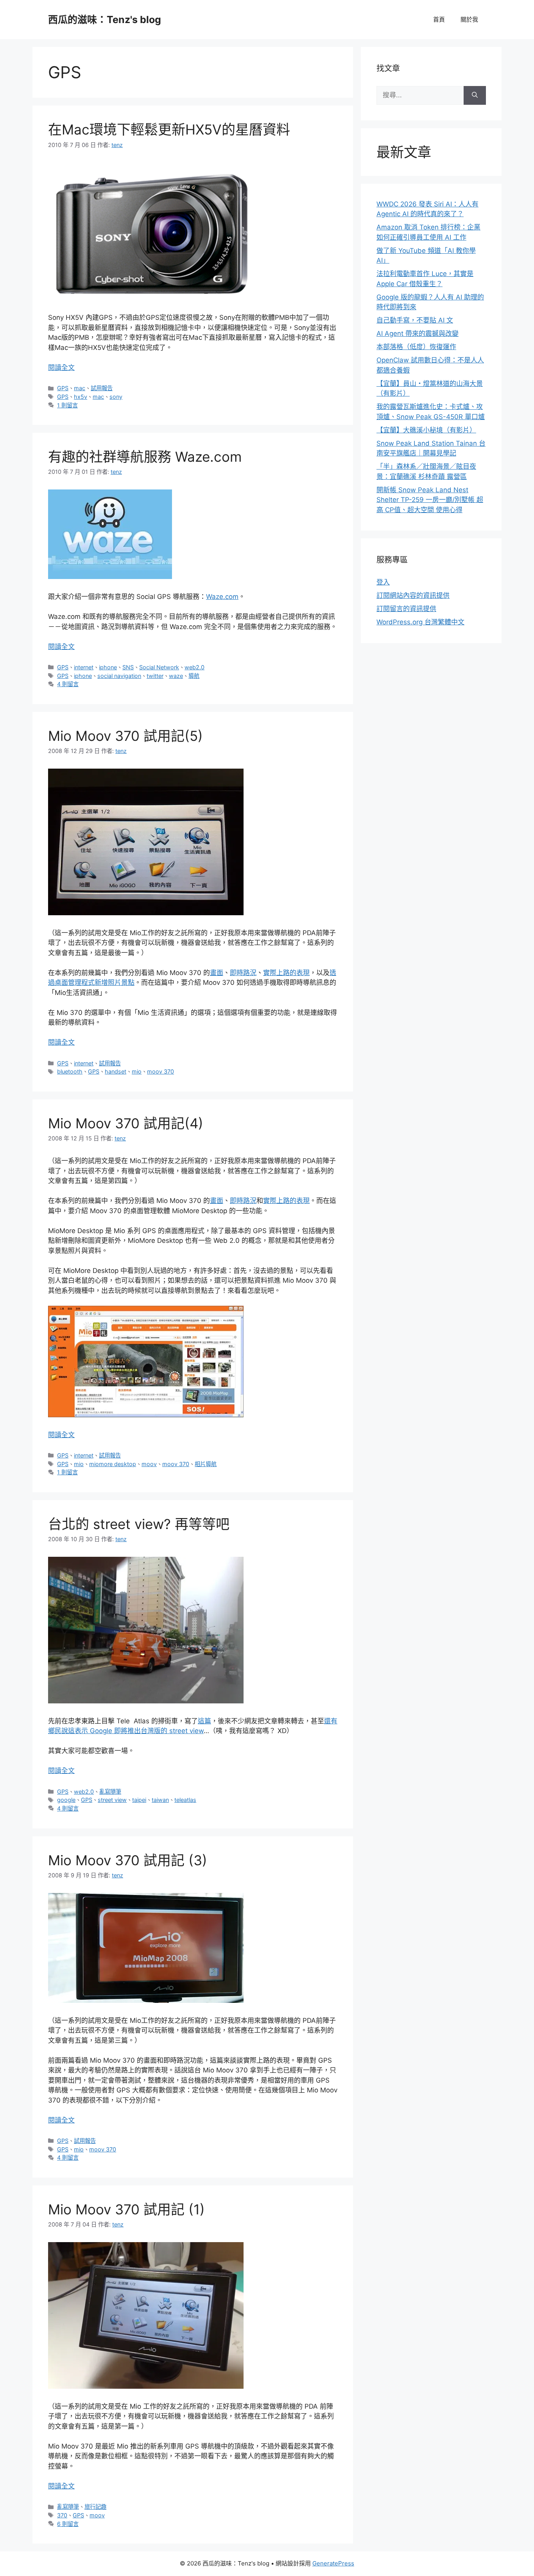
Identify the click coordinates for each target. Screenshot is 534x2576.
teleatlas (185, 1800)
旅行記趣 (95, 2507)
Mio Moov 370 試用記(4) (126, 1123)
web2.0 (194, 667)
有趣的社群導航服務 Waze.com (145, 457)
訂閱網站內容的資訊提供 (413, 595)
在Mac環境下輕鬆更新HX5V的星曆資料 (169, 129)
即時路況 (243, 973)
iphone (108, 667)
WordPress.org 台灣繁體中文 (420, 622)
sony (116, 397)
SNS (128, 667)
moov (149, 1464)
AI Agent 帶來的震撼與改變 (418, 333)
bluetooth (70, 1071)
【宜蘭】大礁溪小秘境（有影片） (426, 430)
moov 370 (160, 1071)
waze (176, 676)
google (66, 1800)
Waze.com (222, 597)
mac (80, 388)
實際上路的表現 (286, 973)
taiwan (160, 1800)
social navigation (119, 676)
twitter (155, 676)
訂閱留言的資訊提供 (406, 609)
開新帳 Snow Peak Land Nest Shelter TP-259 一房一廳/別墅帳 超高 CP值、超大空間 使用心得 (430, 500)
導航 (194, 676)
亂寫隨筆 (110, 1792)
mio (137, 1071)
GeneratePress (333, 2563)
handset (116, 1071)
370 (62, 2515)
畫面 (217, 973)
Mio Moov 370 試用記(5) (125, 736)
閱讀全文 (61, 367)
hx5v (81, 397)
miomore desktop (113, 1464)
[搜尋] (475, 95)
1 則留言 (67, 405)
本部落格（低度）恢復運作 (416, 347)
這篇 (204, 1721)
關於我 (469, 19)
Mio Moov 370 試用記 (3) (128, 1860)
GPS (63, 388)
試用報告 (102, 388)
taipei (139, 1800)
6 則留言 (68, 2524)
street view (112, 1800)
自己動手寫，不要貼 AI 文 (415, 320)
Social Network (159, 667)
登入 (383, 582)
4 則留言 (68, 684)
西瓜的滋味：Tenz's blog (105, 20)
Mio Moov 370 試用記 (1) (126, 2209)
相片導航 (206, 1464)
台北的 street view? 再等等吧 (139, 1524)
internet (84, 667)
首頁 (439, 19)
